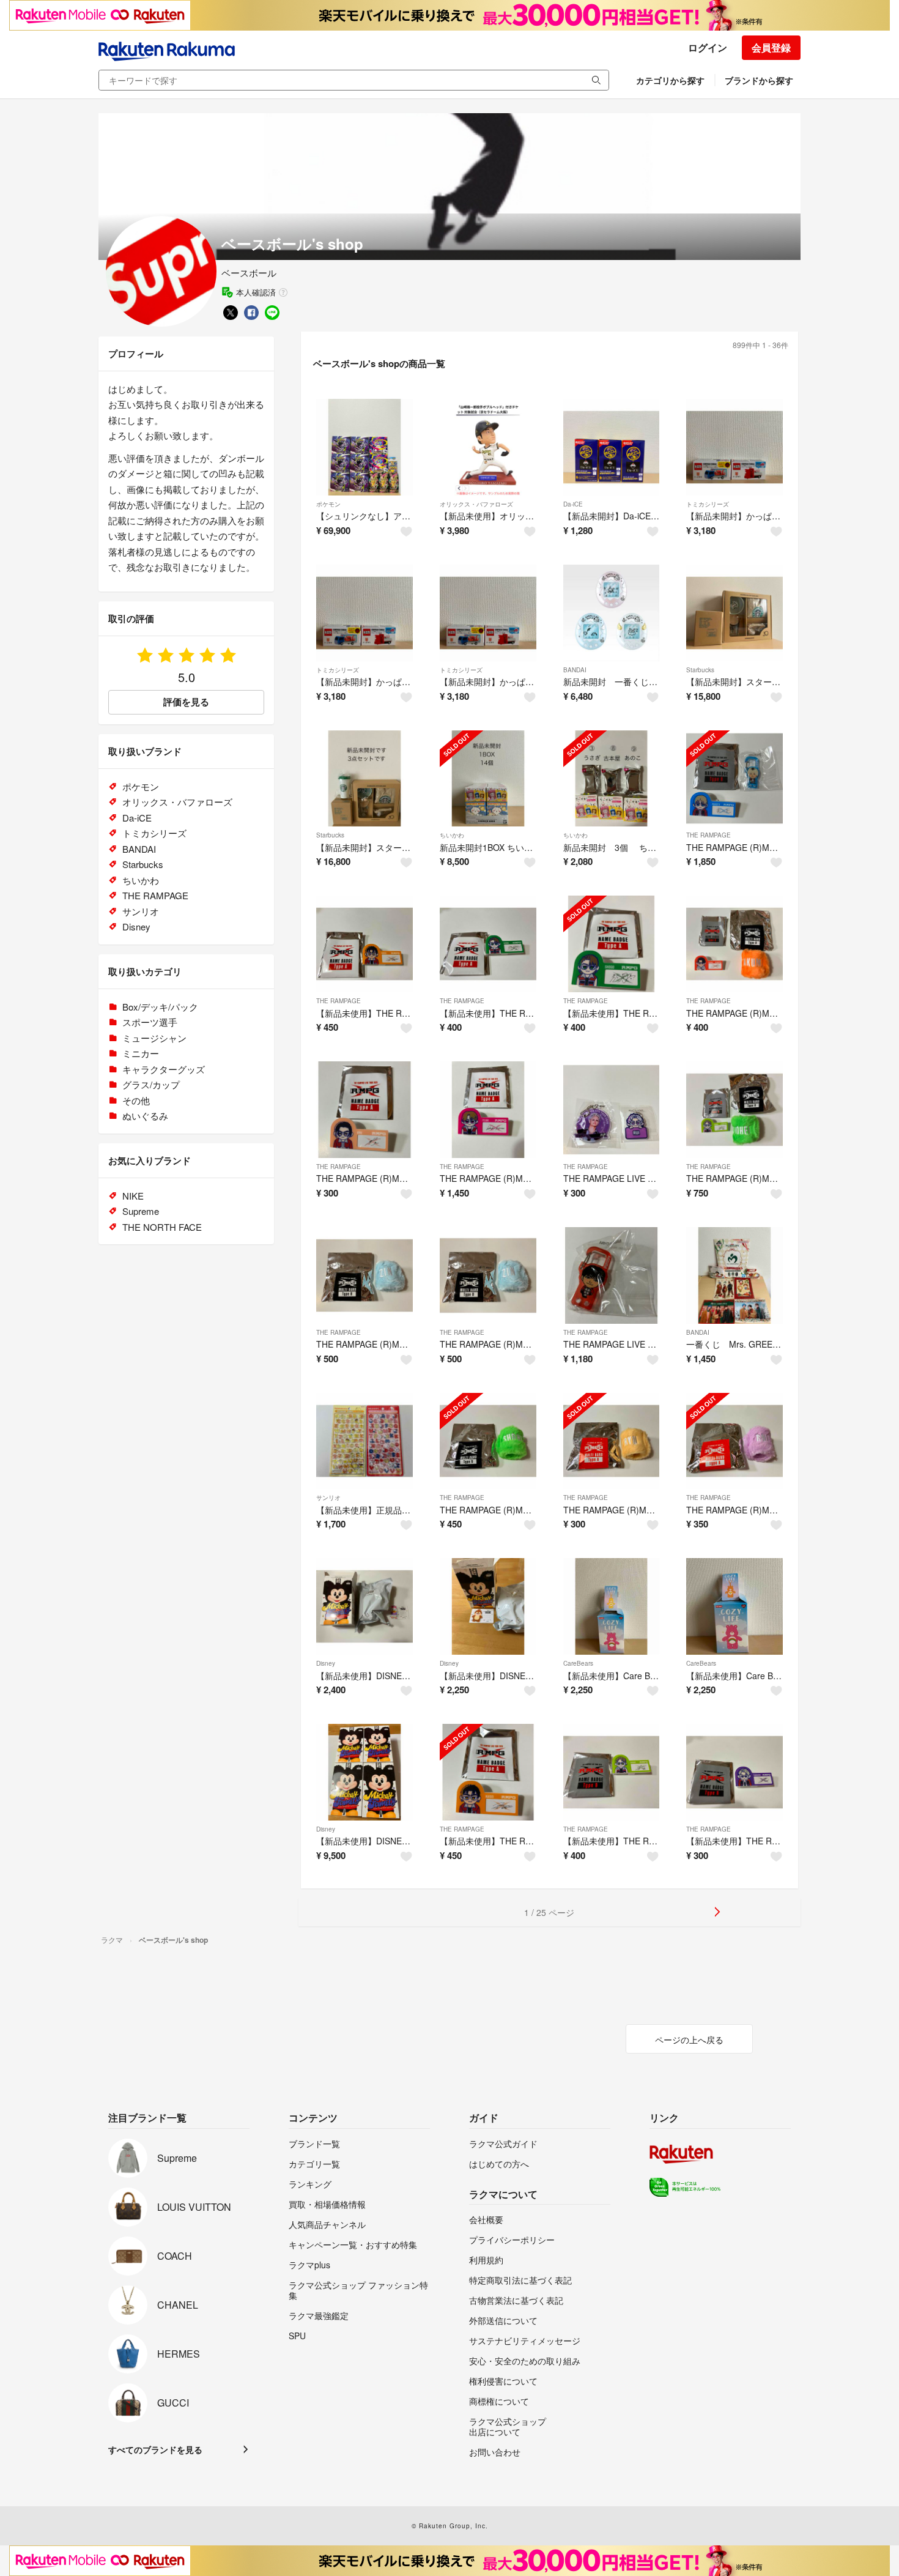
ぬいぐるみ (145, 1115)
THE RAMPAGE (708, 835)
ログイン (708, 47)
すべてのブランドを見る (155, 2449)
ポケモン (328, 504)
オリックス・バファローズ (476, 504)
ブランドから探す (759, 80)
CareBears (578, 1663)
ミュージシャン (154, 1038)
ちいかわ (452, 835)
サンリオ (328, 1498)
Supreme (141, 1211)
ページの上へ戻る (689, 2040)
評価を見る (186, 702)
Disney (326, 1663)
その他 (136, 1100)
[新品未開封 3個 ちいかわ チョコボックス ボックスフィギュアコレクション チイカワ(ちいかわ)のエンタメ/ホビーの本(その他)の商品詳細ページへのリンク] (612, 779)
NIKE (133, 1196)
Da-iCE (573, 504)
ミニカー (141, 1053)
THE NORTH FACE (162, 1227)
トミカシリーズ (708, 504)
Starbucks (700, 670)
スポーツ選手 (150, 1022)
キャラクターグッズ (164, 1069)
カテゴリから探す (670, 80)
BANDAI (575, 670)
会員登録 (771, 47)
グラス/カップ (151, 1084)
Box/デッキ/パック (160, 1007)
